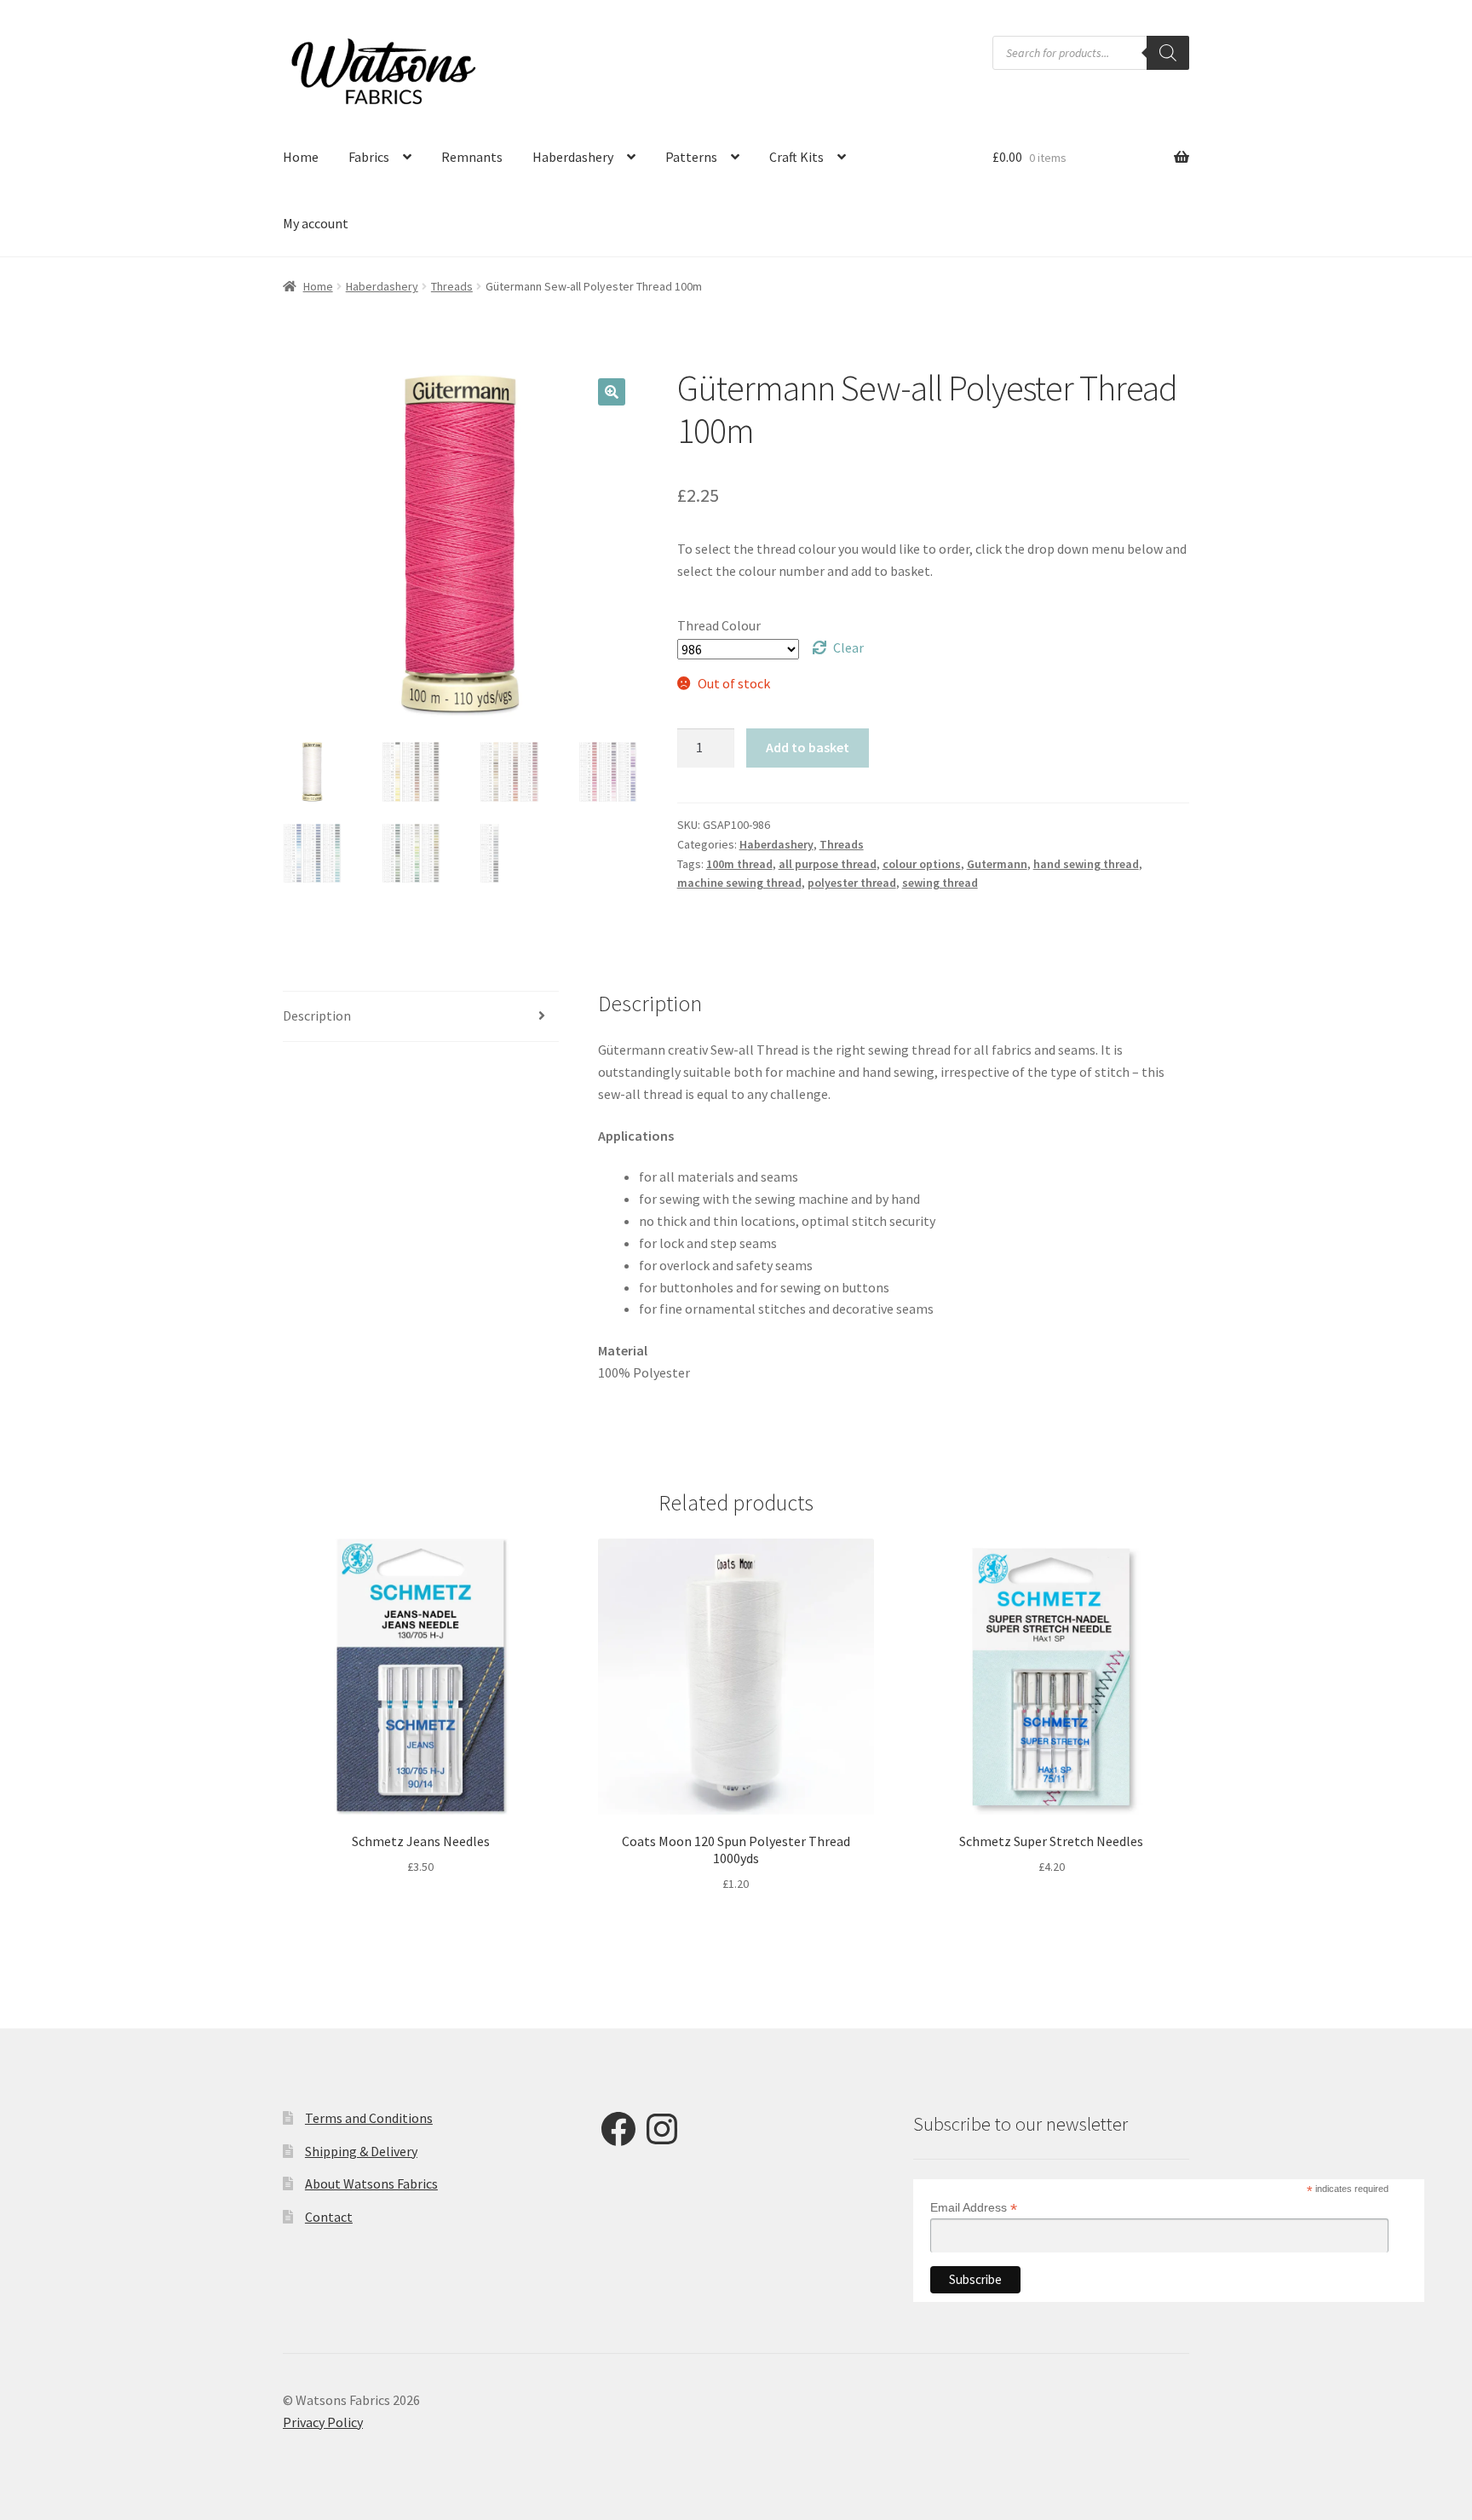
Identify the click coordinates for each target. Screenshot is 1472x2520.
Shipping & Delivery (361, 2151)
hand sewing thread (1086, 864)
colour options (922, 864)
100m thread (739, 864)
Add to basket (808, 747)
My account (316, 223)
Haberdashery (573, 157)
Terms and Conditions (369, 2118)
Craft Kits (796, 157)
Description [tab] (317, 1015)
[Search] (1168, 53)
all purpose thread (828, 864)
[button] (612, 392)
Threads (452, 286)
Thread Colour (719, 625)
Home (301, 157)
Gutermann (997, 864)
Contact (329, 2217)
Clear (848, 647)
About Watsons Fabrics (371, 2183)
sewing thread (940, 883)
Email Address (974, 2208)
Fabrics (369, 157)
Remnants (472, 157)
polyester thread (852, 883)
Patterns (691, 157)
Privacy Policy (323, 2422)
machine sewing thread (739, 883)
